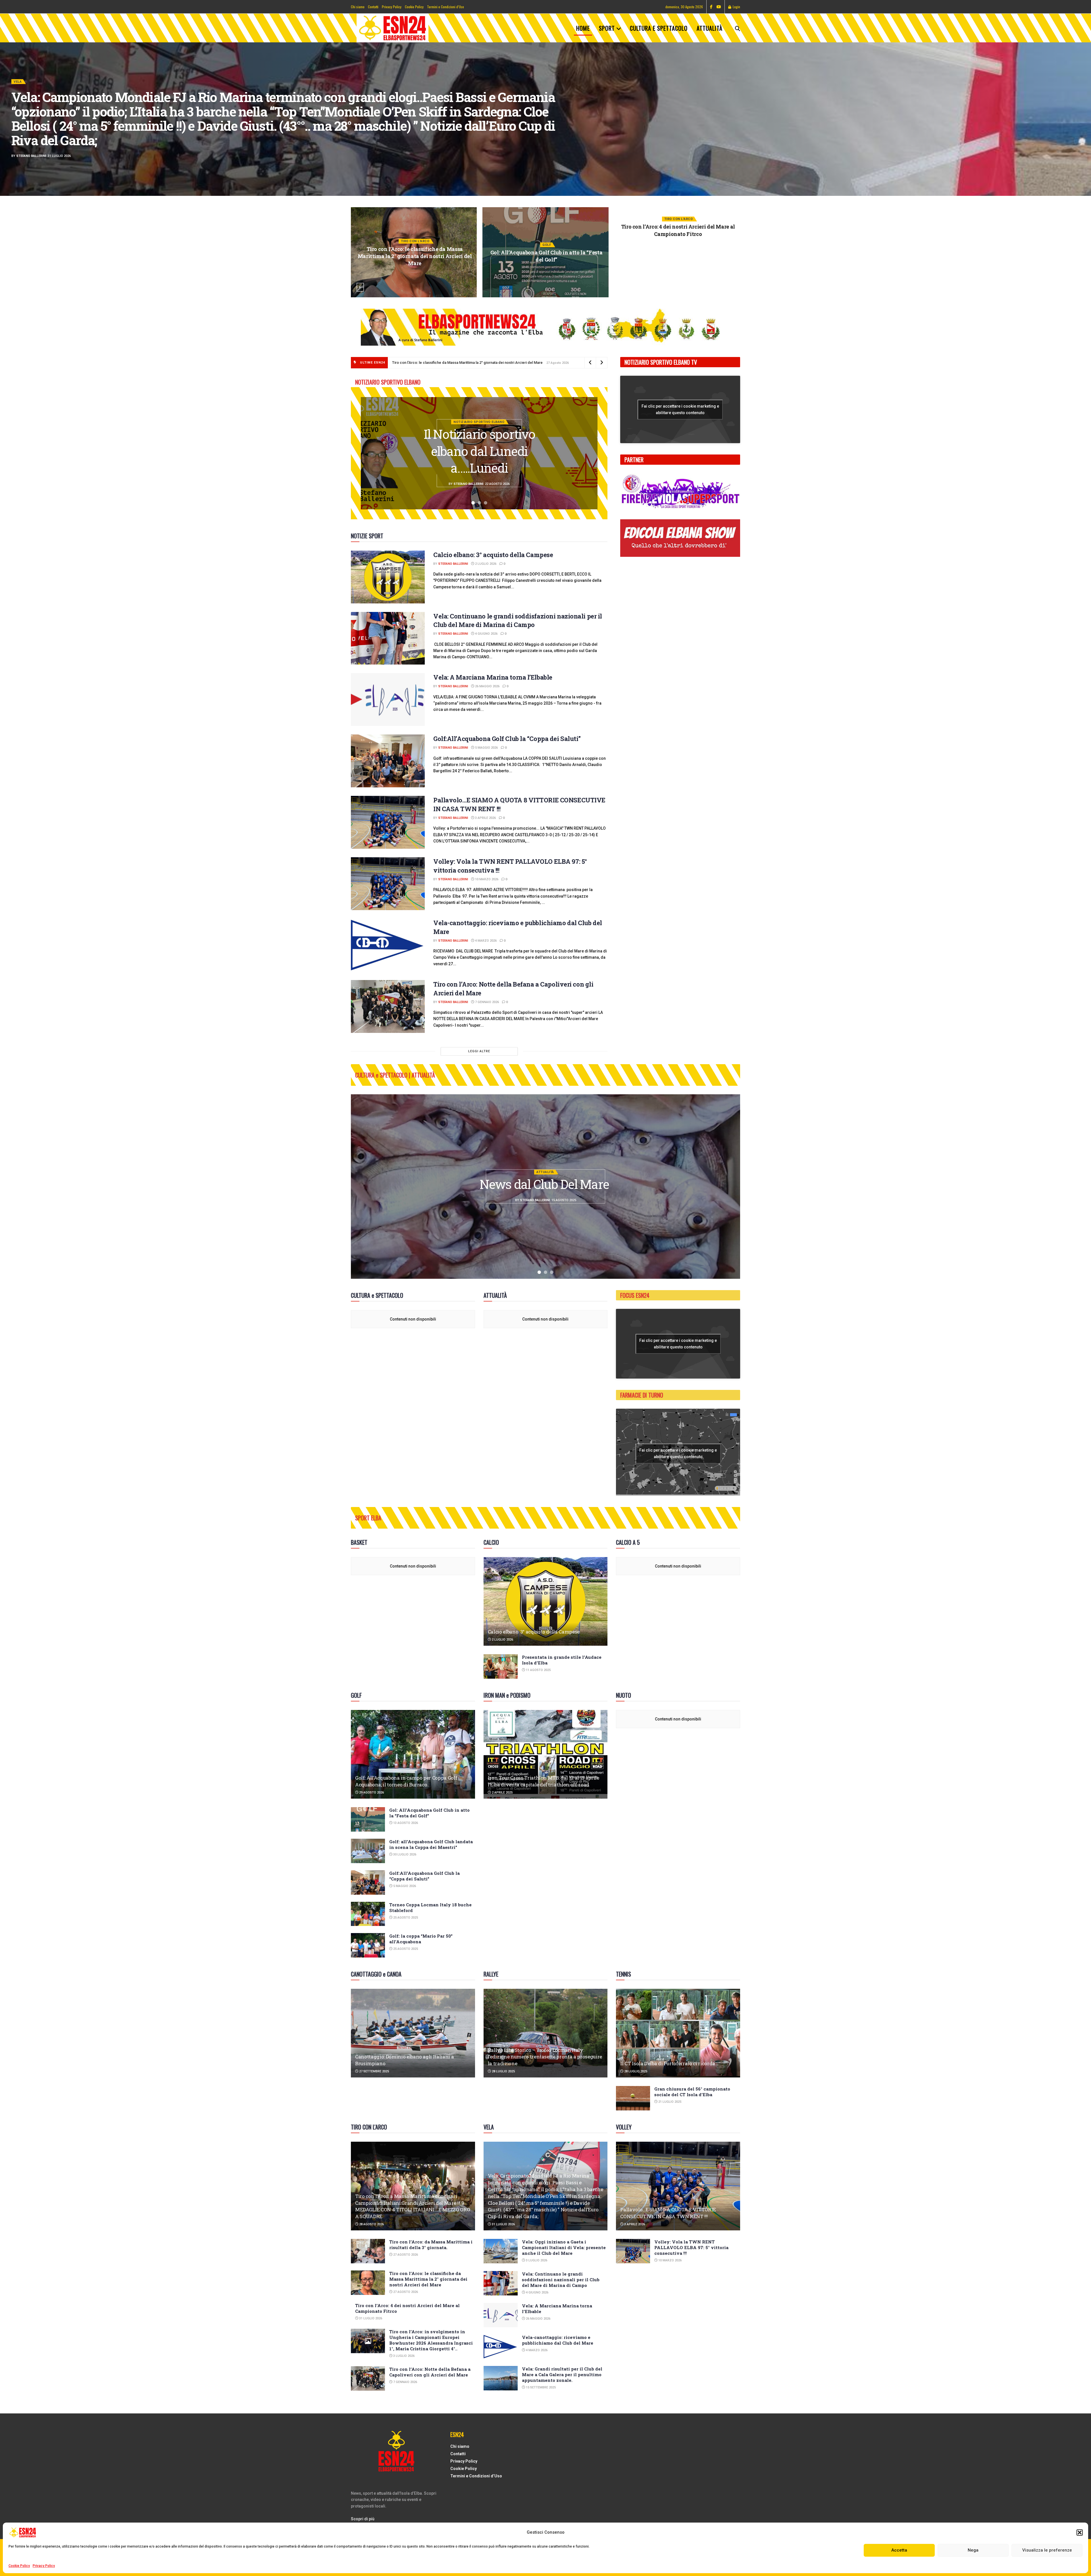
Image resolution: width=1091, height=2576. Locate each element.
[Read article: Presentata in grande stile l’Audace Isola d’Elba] (501, 1666)
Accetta (899, 2550)
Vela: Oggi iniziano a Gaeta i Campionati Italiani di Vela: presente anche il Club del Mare (546, 256)
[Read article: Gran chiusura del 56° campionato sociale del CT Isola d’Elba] (633, 2098)
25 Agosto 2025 (405, 1918)
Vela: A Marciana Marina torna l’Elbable (493, 677)
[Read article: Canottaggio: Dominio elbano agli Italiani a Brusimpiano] (413, 2033)
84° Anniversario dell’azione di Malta (545, 1184)
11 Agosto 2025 (538, 1670)
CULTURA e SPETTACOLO (659, 28)
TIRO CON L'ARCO (415, 238)
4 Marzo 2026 (485, 941)
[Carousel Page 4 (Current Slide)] (1084, 125)
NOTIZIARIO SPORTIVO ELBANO (479, 388)
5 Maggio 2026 (486, 748)
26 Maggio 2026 (487, 686)
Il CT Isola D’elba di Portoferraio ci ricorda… (669, 2063)
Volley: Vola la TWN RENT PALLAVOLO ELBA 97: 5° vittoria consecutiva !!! (691, 2247)
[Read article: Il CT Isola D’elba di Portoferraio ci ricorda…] (678, 2033)
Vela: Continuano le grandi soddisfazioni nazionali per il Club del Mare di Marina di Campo (518, 620)
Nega (973, 2550)
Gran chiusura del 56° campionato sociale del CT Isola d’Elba (692, 2092)
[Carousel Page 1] (1084, 107)
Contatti (373, 7)
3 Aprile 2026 (485, 818)
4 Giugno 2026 (486, 634)
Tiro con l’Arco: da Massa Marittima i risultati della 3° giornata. (431, 2245)
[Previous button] (360, 287)
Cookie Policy (19, 2566)
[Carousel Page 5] (1084, 132)
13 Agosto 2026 (405, 1823)
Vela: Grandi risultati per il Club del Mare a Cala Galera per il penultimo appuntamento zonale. (562, 2374)
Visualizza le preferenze (1047, 2550)
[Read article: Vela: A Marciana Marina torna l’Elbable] (388, 699)
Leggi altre (479, 1051)
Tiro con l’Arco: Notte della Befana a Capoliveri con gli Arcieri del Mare (430, 2372)
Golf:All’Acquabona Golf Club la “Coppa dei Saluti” (507, 739)
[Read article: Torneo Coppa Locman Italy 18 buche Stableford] (368, 1914)
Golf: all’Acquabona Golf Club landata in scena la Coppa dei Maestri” (431, 1844)
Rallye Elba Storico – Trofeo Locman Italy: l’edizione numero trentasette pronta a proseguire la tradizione (545, 2057)
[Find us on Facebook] (711, 7)
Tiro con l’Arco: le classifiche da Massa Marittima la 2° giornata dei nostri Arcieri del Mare (462, 363)
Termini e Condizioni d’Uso (445, 7)
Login (736, 7)
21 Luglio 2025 (669, 2102)
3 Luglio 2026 (416, 278)
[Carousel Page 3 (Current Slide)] (486, 503)
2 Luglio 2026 (485, 564)
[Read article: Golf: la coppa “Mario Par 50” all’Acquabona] (368, 1945)
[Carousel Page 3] (1084, 119)
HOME (583, 28)
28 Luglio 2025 (503, 2071)
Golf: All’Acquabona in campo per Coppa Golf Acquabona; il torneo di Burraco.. (678, 256)
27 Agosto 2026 (405, 2255)
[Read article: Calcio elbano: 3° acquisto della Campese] (388, 577)
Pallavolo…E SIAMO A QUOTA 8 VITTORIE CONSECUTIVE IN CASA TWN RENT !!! (668, 2213)
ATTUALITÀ (710, 28)
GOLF (678, 245)
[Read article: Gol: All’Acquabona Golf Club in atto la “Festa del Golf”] (368, 1819)
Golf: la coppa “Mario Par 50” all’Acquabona (421, 1939)
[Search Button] (738, 28)
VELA (18, 82)
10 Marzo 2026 (486, 879)
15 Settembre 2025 (540, 2387)
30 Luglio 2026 (404, 1854)
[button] (1080, 2533)
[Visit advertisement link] (545, 327)
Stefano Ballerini (31, 156)
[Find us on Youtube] (719, 7)
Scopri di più (363, 2519)
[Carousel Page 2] (1084, 113)
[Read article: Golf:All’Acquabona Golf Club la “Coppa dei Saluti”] (388, 761)
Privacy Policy (44, 2566)
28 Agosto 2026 (371, 2224)
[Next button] (731, 287)
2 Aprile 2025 (502, 1793)
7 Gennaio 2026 (487, 1002)
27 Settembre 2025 (374, 2071)
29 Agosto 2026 (680, 271)
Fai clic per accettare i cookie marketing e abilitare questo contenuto (680, 409)
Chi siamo (358, 7)
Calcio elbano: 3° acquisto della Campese (493, 555)
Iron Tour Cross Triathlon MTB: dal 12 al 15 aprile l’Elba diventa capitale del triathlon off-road (544, 1781)
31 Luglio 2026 (370, 2318)
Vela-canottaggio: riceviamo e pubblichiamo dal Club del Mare (558, 2340)
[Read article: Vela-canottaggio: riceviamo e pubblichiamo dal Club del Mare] (388, 945)
